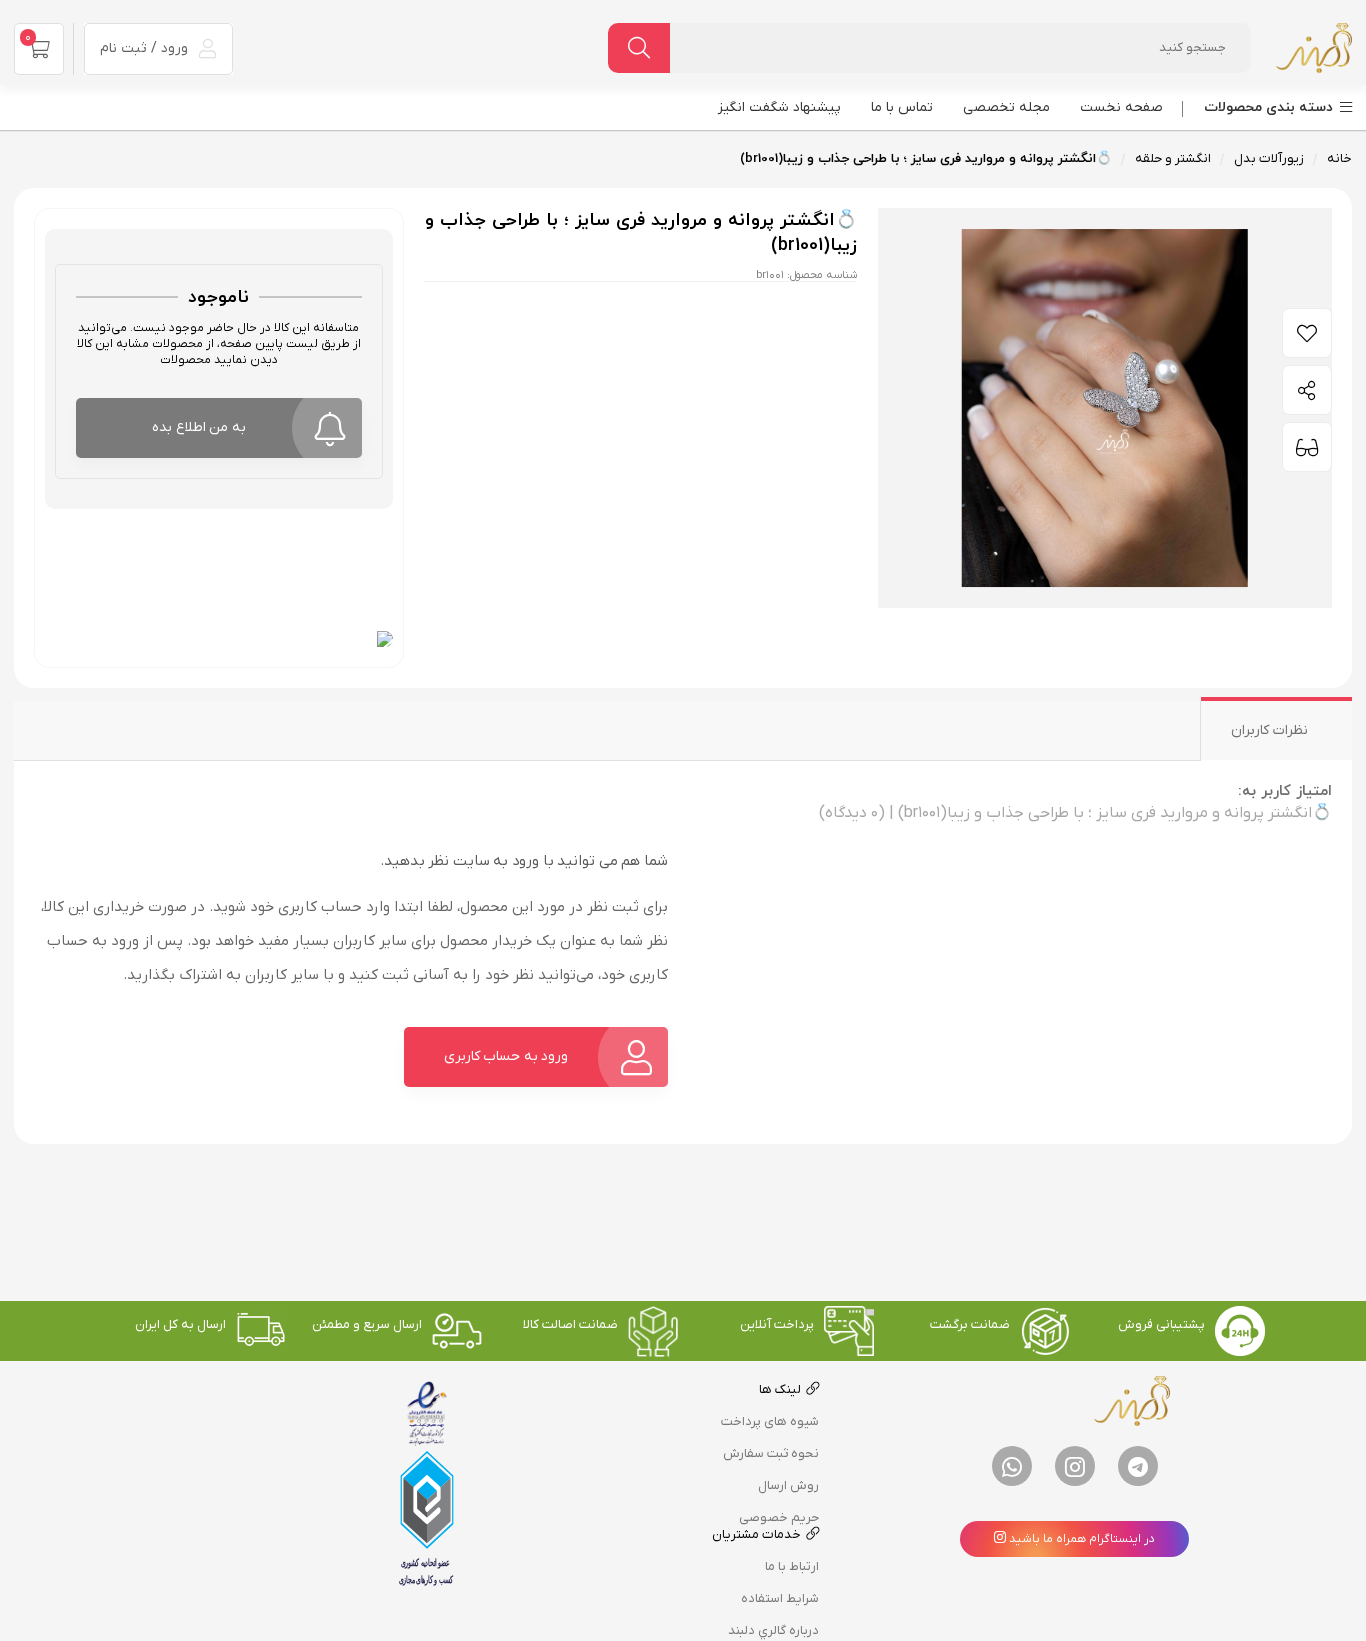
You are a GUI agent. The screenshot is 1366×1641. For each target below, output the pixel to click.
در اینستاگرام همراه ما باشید (1080, 1539)
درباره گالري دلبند (773, 1630)
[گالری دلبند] (1314, 47)
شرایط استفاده (780, 1598)
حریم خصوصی (779, 1517)
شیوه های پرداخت (770, 1421)
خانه (1339, 158)
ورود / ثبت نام (146, 48)
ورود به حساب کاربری (506, 1056)
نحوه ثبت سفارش (771, 1453)
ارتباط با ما (792, 1566)
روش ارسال (788, 1485)
